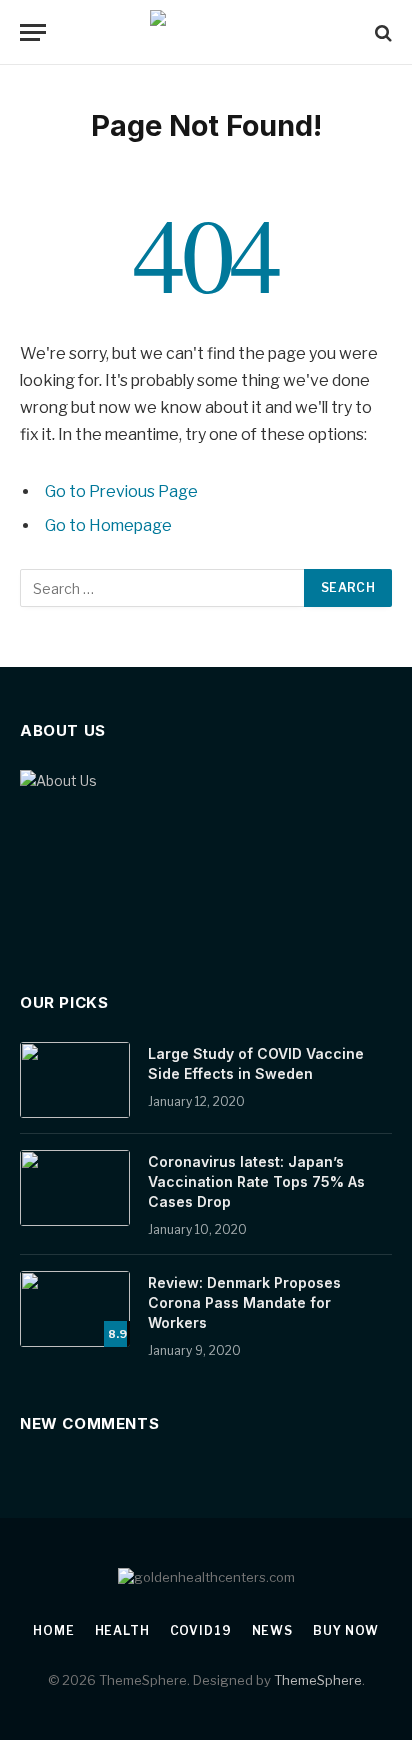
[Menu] (33, 32)
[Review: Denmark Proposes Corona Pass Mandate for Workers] (75, 1309)
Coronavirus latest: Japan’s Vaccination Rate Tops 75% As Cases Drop (256, 1181)
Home (53, 1630)
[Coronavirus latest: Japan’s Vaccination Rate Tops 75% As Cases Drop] (75, 1188)
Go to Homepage (108, 525)
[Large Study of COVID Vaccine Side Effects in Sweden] (75, 1080)
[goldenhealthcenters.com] (206, 32)
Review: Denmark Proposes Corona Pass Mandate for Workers (244, 1302)
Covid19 (201, 1630)
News (272, 1630)
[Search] (381, 32)
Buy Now (346, 1630)
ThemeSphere (318, 1680)
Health (122, 1630)
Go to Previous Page (121, 491)
